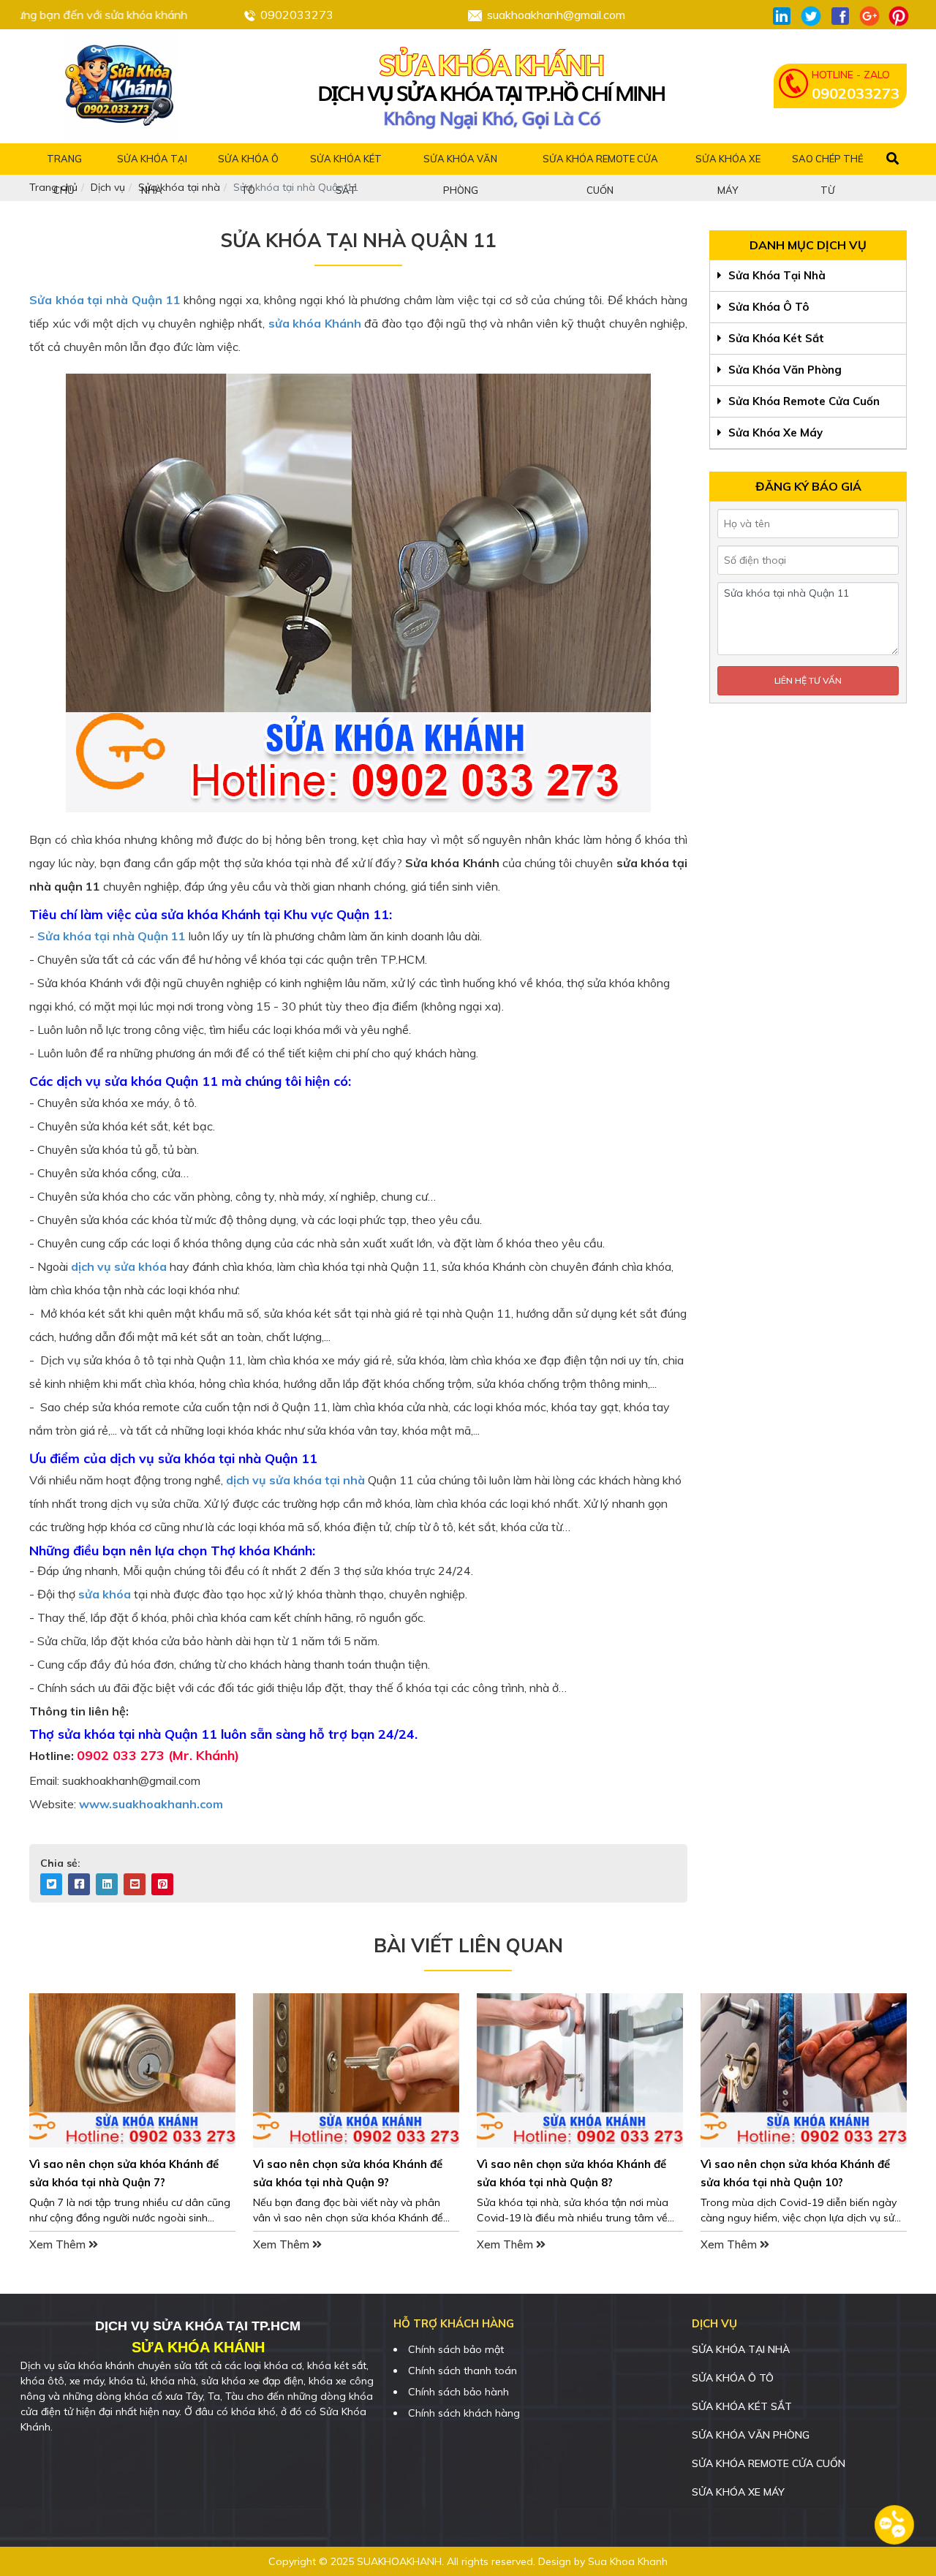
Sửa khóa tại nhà (775, 275)
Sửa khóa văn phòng (784, 370)
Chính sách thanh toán (463, 2371)
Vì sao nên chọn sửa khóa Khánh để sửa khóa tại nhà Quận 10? (795, 2173)
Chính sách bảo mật (456, 2349)
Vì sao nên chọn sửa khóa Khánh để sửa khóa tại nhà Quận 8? (571, 2173)
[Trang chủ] (121, 86)
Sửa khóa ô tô (767, 307)
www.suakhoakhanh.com (151, 1804)
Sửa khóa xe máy (774, 433)
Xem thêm (59, 2244)
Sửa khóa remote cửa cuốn (803, 401)
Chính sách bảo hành (458, 2392)
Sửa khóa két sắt (775, 338)
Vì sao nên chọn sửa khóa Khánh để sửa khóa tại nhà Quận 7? (124, 2173)
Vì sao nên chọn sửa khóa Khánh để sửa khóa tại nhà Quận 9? (348, 2173)
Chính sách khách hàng (464, 2413)
